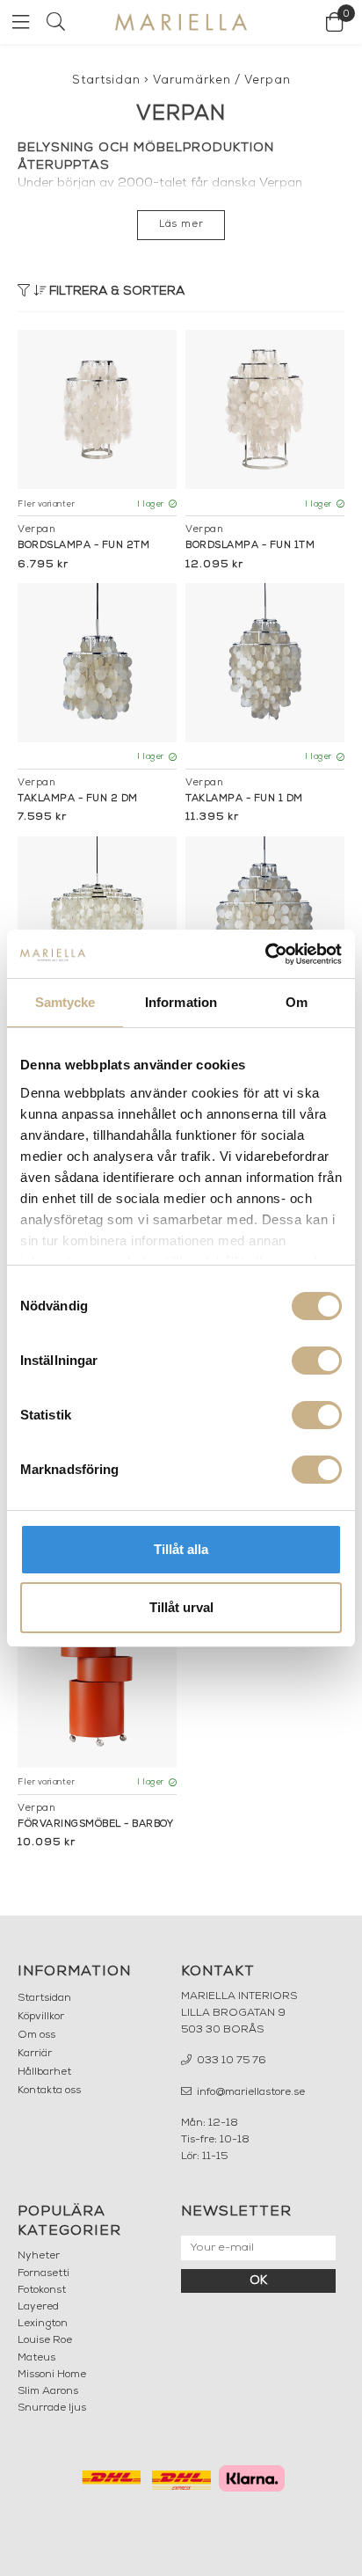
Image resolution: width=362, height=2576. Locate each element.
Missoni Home (52, 2375)
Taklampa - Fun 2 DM (78, 799)
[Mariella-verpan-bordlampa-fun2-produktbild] (97, 409)
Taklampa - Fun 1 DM (244, 799)
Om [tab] (297, 1002)
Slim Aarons (48, 2391)
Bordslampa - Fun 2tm (83, 546)
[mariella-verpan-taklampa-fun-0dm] (265, 916)
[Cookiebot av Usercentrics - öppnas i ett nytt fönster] (265, 954)
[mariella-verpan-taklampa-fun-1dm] (265, 663)
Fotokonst (42, 2290)
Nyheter (39, 2256)
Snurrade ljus (52, 2408)
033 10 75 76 (230, 2061)
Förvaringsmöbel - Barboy (95, 1824)
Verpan (268, 80)
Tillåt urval (181, 1607)
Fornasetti (43, 2273)
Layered (38, 2307)
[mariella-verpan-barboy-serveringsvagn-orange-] (97, 1688)
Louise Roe (45, 2340)
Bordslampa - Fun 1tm (250, 546)
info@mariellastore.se (250, 2092)
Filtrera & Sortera (115, 292)
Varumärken (192, 80)
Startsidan (106, 80)
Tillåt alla (181, 1549)
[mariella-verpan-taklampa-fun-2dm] (97, 663)
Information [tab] (181, 1002)
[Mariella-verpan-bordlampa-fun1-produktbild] (265, 409)
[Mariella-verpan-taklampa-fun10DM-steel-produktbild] (97, 916)
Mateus (36, 2358)
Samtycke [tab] (65, 1002)
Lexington (43, 2324)
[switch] (317, 1361)
